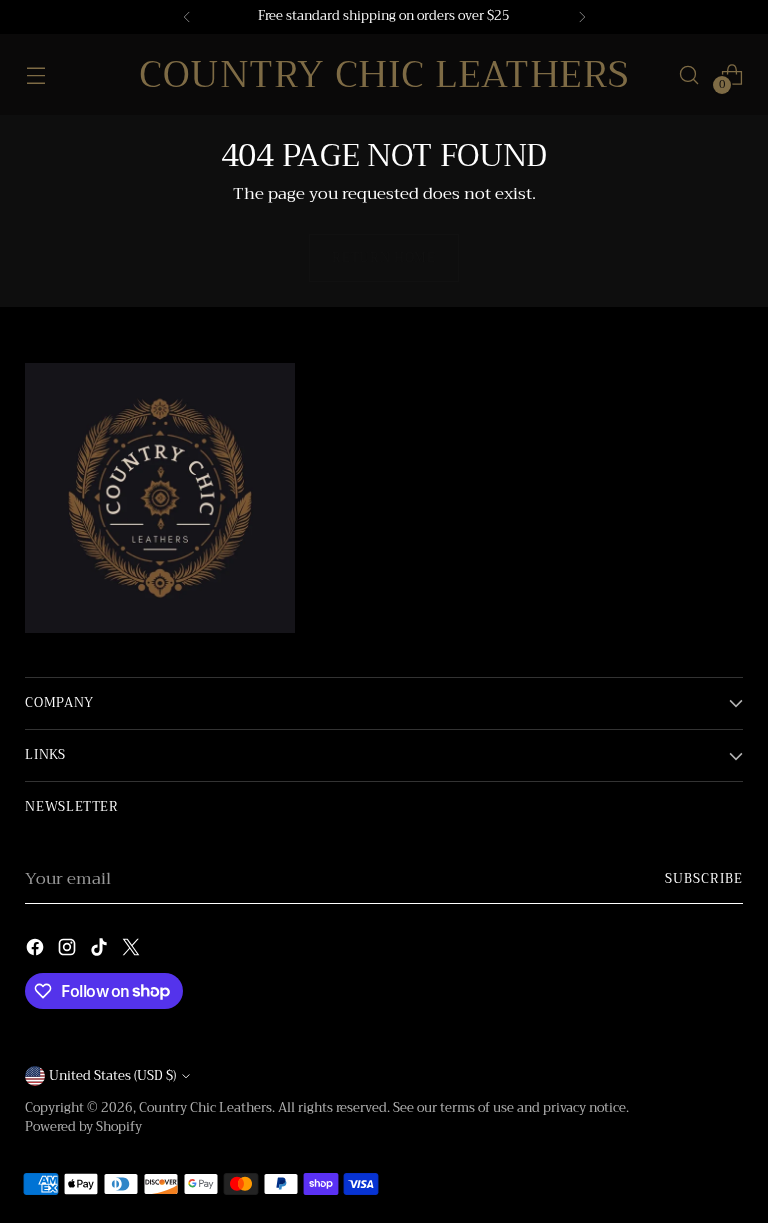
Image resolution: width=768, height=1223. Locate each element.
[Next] (582, 17)
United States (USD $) (112, 1076)
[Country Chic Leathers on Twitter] (133, 951)
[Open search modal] (689, 74)
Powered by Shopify (83, 1127)
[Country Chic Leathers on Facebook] (37, 951)
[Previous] (187, 17)
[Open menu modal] (35, 74)
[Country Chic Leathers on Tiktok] (101, 951)
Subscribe (704, 879)
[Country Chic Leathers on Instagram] (69, 951)
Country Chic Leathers (205, 1108)
